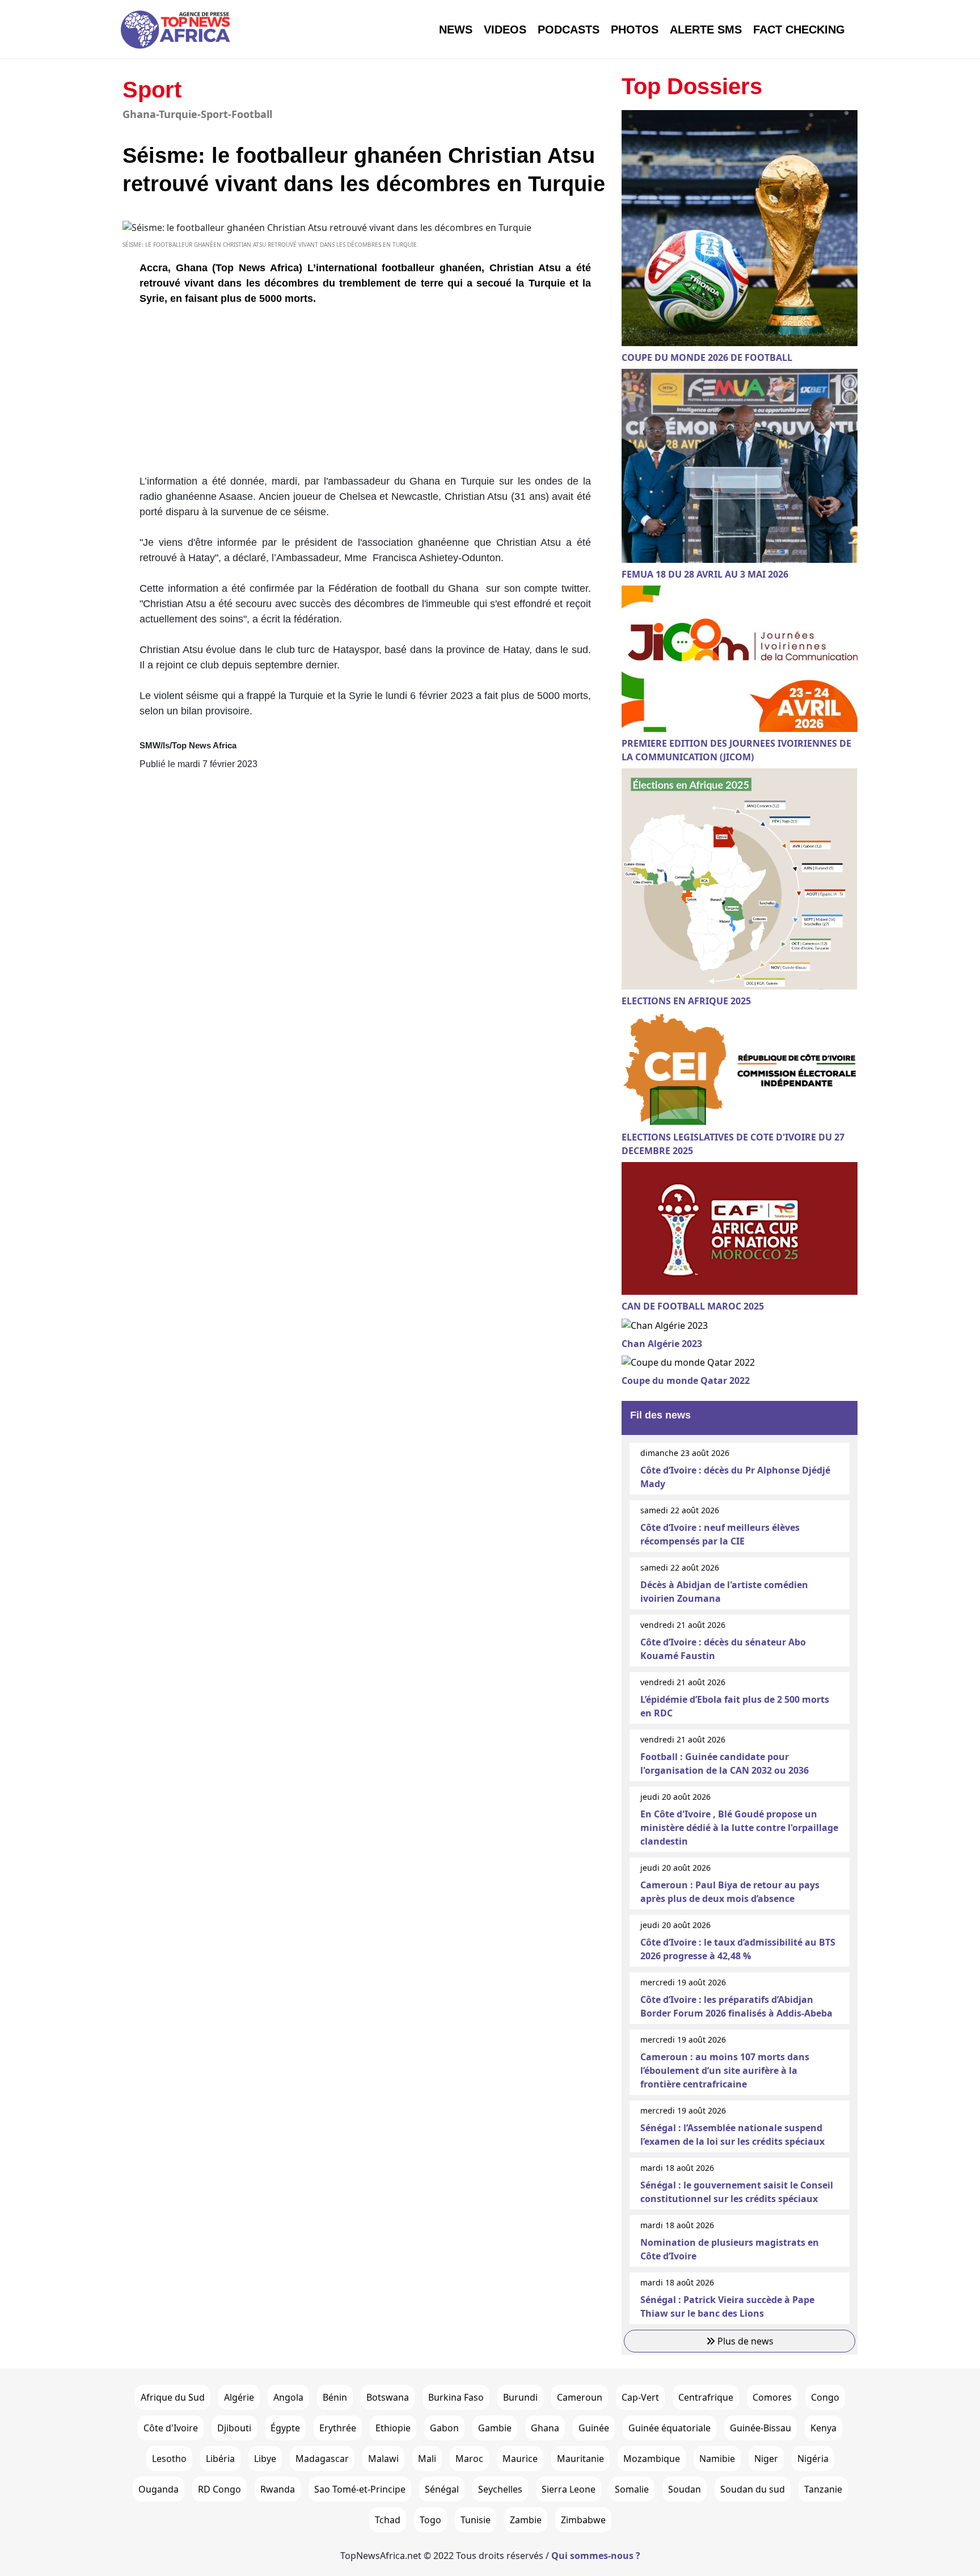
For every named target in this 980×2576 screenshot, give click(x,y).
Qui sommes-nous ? (596, 2556)
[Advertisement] (365, 394)
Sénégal (442, 2489)
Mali (427, 2459)
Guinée (594, 2428)
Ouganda (159, 2489)
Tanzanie (823, 2489)
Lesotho (169, 2459)
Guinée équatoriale (669, 2428)
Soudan (685, 2489)
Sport (152, 90)
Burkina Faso (456, 2397)
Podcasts (569, 30)
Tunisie (476, 2520)
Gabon (444, 2428)
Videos (505, 30)
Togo (430, 2520)
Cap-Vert (640, 2397)
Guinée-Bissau (761, 2428)
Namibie (717, 2459)
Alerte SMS (706, 30)
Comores (772, 2397)
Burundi (520, 2397)
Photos (635, 30)
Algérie (239, 2397)
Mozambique (652, 2459)
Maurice (520, 2459)
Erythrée (338, 2428)
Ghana (545, 2428)
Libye (265, 2459)
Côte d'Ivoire (171, 2428)
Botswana (388, 2397)
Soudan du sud (753, 2489)
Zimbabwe (583, 2520)
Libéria (220, 2459)
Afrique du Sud (173, 2397)
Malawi (383, 2459)
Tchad (388, 2520)
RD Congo (219, 2489)
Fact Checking (799, 30)
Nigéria (813, 2459)
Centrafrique (706, 2397)
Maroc (469, 2459)
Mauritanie (580, 2459)
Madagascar (322, 2459)
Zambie (526, 2520)
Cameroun (580, 2397)
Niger (766, 2459)
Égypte (285, 2428)
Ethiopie (393, 2428)
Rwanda (278, 2489)
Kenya (823, 2428)
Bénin (335, 2397)
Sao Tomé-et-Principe (360, 2489)
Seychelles (500, 2489)
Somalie (632, 2489)
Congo (825, 2397)
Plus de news (744, 2341)
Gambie (495, 2428)
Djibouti (234, 2428)
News (456, 30)
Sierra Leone (569, 2489)
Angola (288, 2397)
